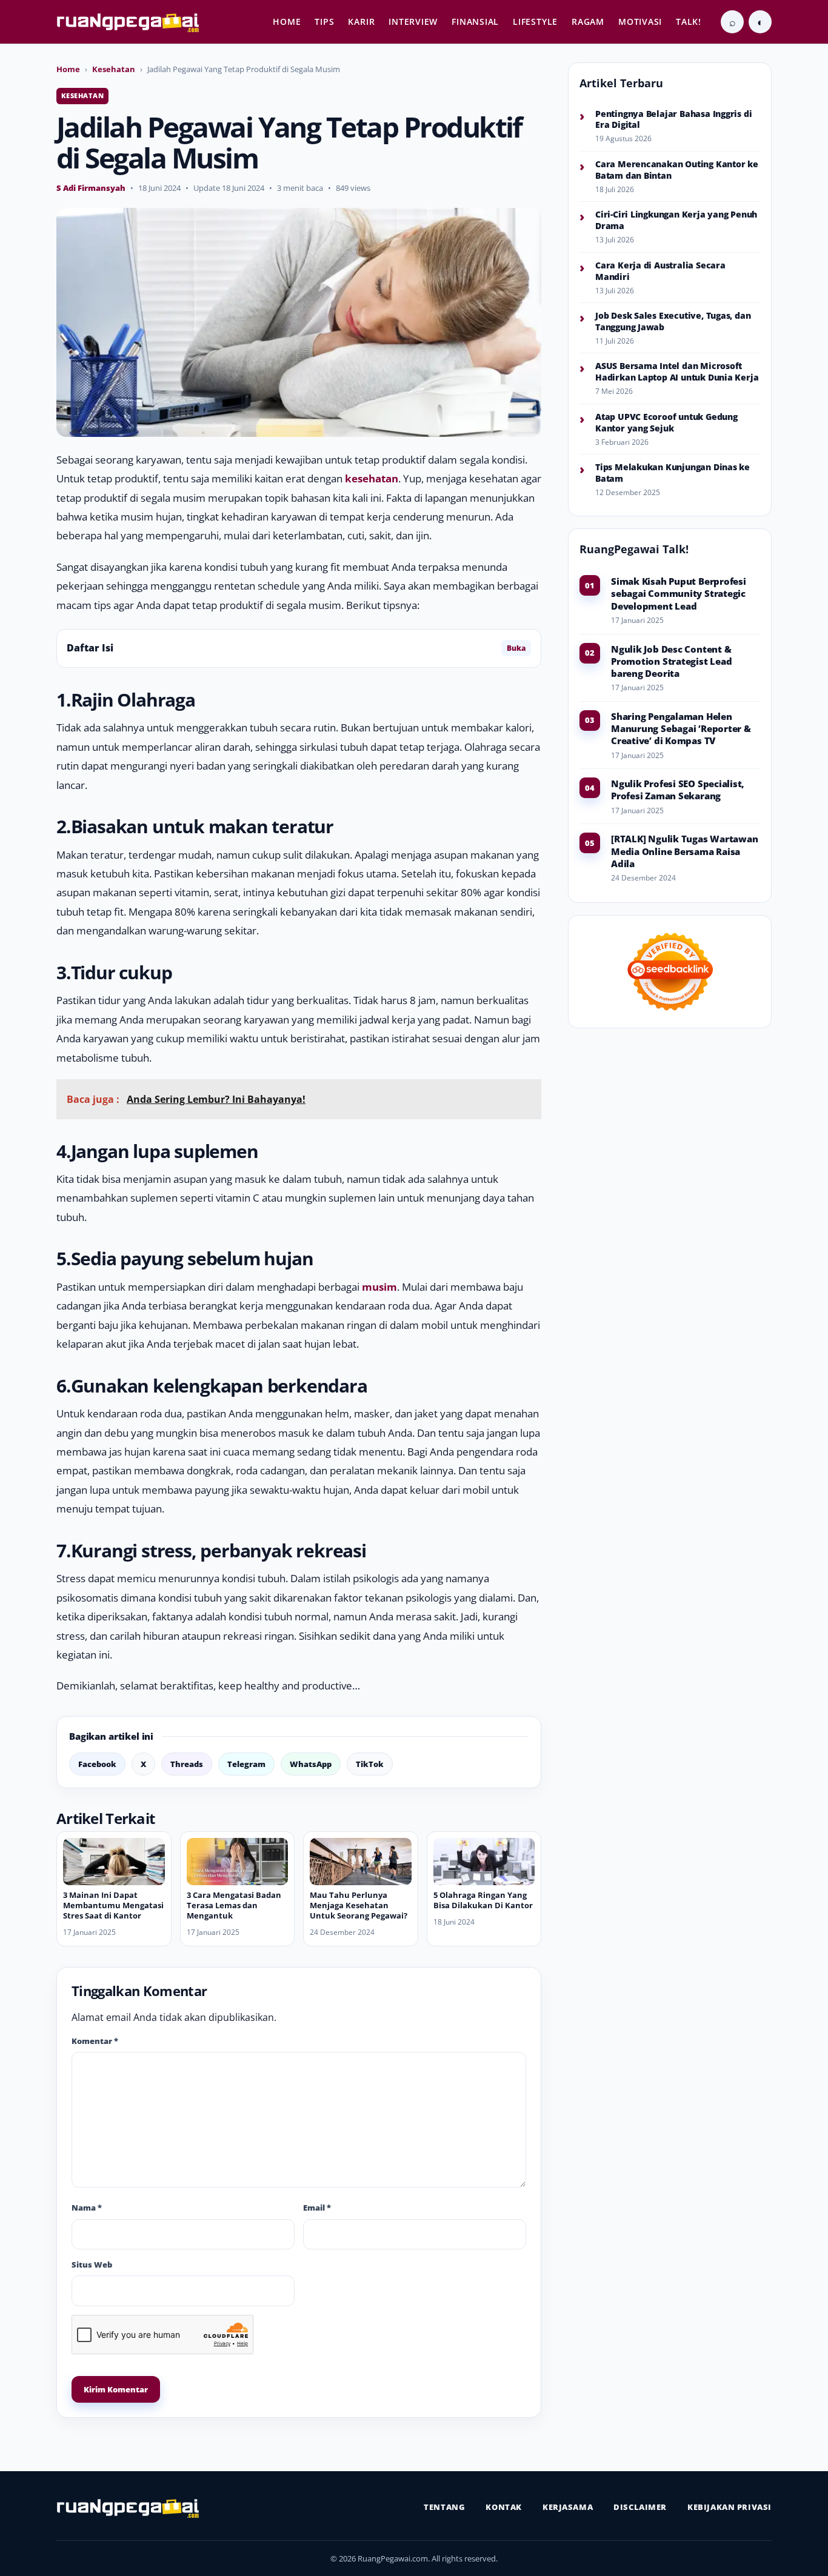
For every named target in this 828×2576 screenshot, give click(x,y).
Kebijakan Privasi (730, 2507)
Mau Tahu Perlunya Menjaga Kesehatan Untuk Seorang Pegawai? (359, 1905)
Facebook (97, 1764)
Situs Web (92, 2265)
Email (317, 2208)
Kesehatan (114, 69)
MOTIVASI (640, 22)
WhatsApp (311, 1764)
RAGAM (588, 22)
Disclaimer (640, 2507)
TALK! (689, 22)
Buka (516, 648)
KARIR (361, 22)
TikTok (370, 1764)
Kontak (504, 2507)
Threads (187, 1764)
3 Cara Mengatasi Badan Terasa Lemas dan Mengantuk (234, 1905)
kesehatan (372, 478)
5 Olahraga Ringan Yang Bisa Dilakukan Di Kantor (483, 1900)
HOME (287, 22)
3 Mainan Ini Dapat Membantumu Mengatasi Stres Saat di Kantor (113, 1905)
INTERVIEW (413, 22)
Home (68, 69)
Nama (87, 2208)
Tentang (444, 2507)
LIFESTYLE (535, 22)
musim (379, 1287)
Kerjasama (568, 2507)
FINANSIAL (475, 22)
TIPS (324, 22)
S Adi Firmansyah (91, 188)
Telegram (246, 1764)
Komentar (95, 2041)
